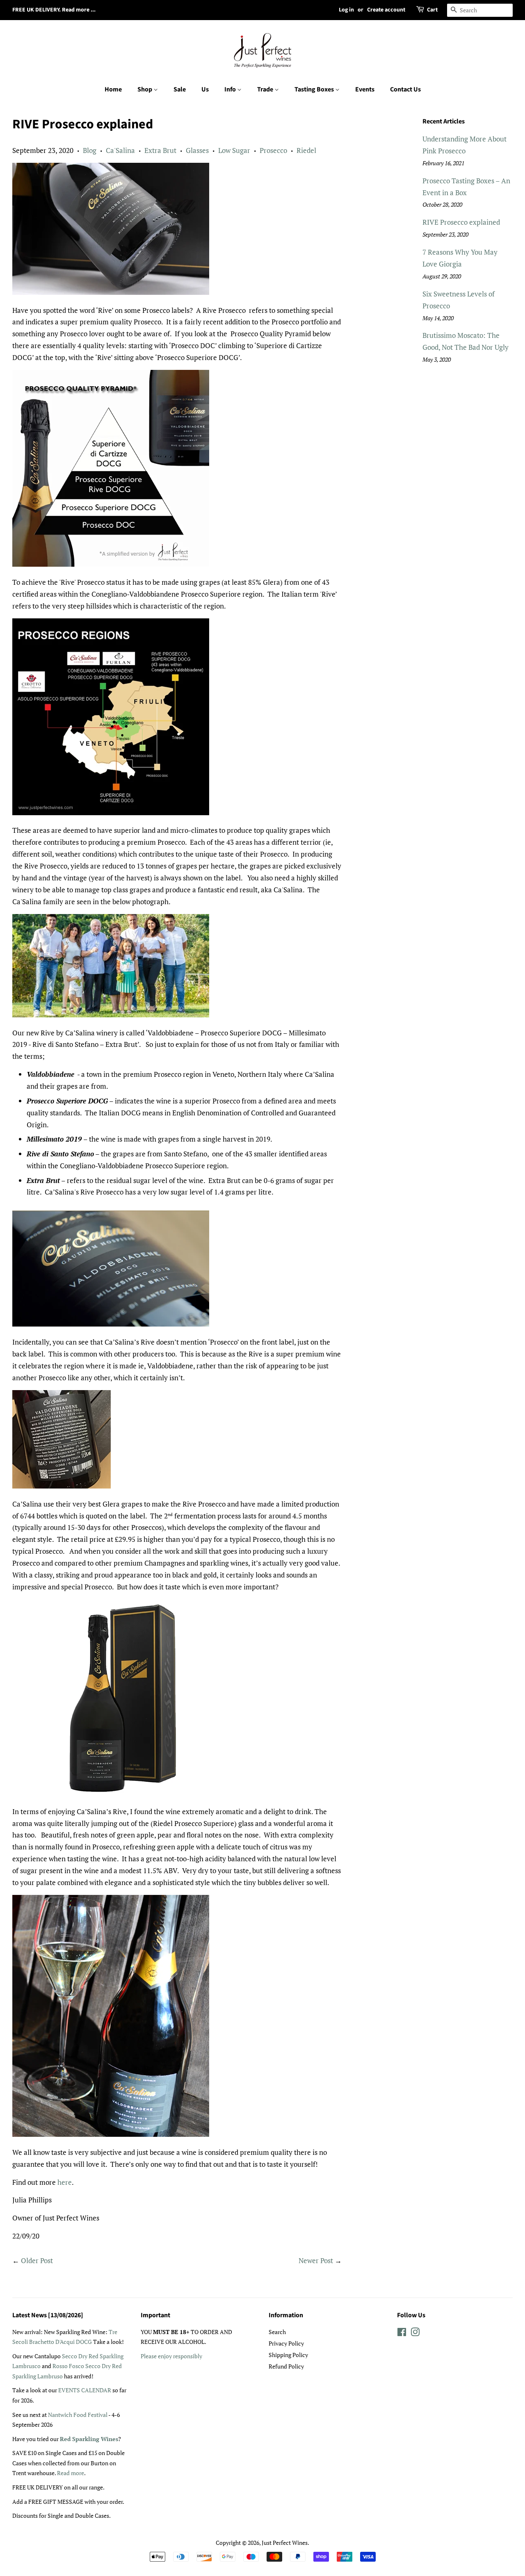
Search (277, 2332)
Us (205, 89)
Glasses (197, 150)
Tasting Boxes (315, 89)
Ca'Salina (120, 150)
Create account (386, 10)
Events (365, 89)
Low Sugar (234, 150)
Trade (266, 89)
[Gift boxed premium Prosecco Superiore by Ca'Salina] (111, 1793)
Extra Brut (160, 150)
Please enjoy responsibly (171, 2356)
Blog (90, 150)
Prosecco (273, 150)
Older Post (37, 2260)
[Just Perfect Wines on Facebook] (402, 2333)
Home (113, 89)
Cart (432, 10)
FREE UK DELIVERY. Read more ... (54, 10)
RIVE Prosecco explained (461, 222)
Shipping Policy (288, 2355)
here (65, 2182)
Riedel (306, 150)
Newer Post (316, 2260)
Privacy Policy (286, 2343)
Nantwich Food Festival (78, 2415)
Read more (71, 2473)
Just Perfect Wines (285, 2543)
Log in (346, 10)
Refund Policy (286, 2366)
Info (231, 89)
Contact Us (405, 89)
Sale (180, 89)
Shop (145, 89)
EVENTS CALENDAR (85, 2390)
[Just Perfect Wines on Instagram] (415, 2333)
